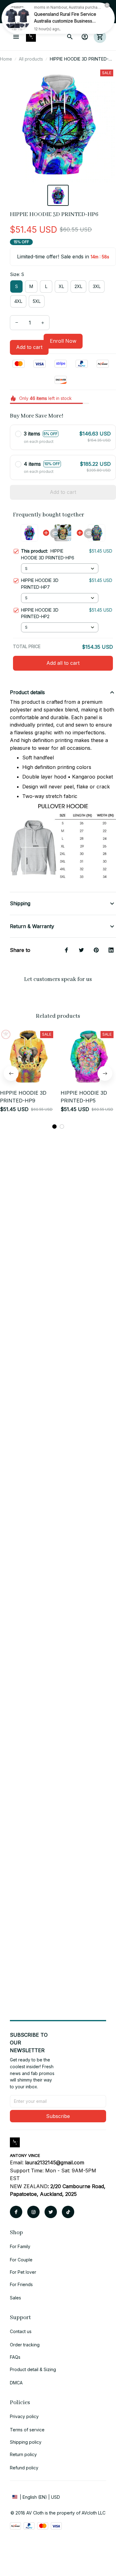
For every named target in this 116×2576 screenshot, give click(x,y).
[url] (55, 2163)
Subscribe (58, 2116)
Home (6, 59)
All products (31, 59)
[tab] (54, 1127)
